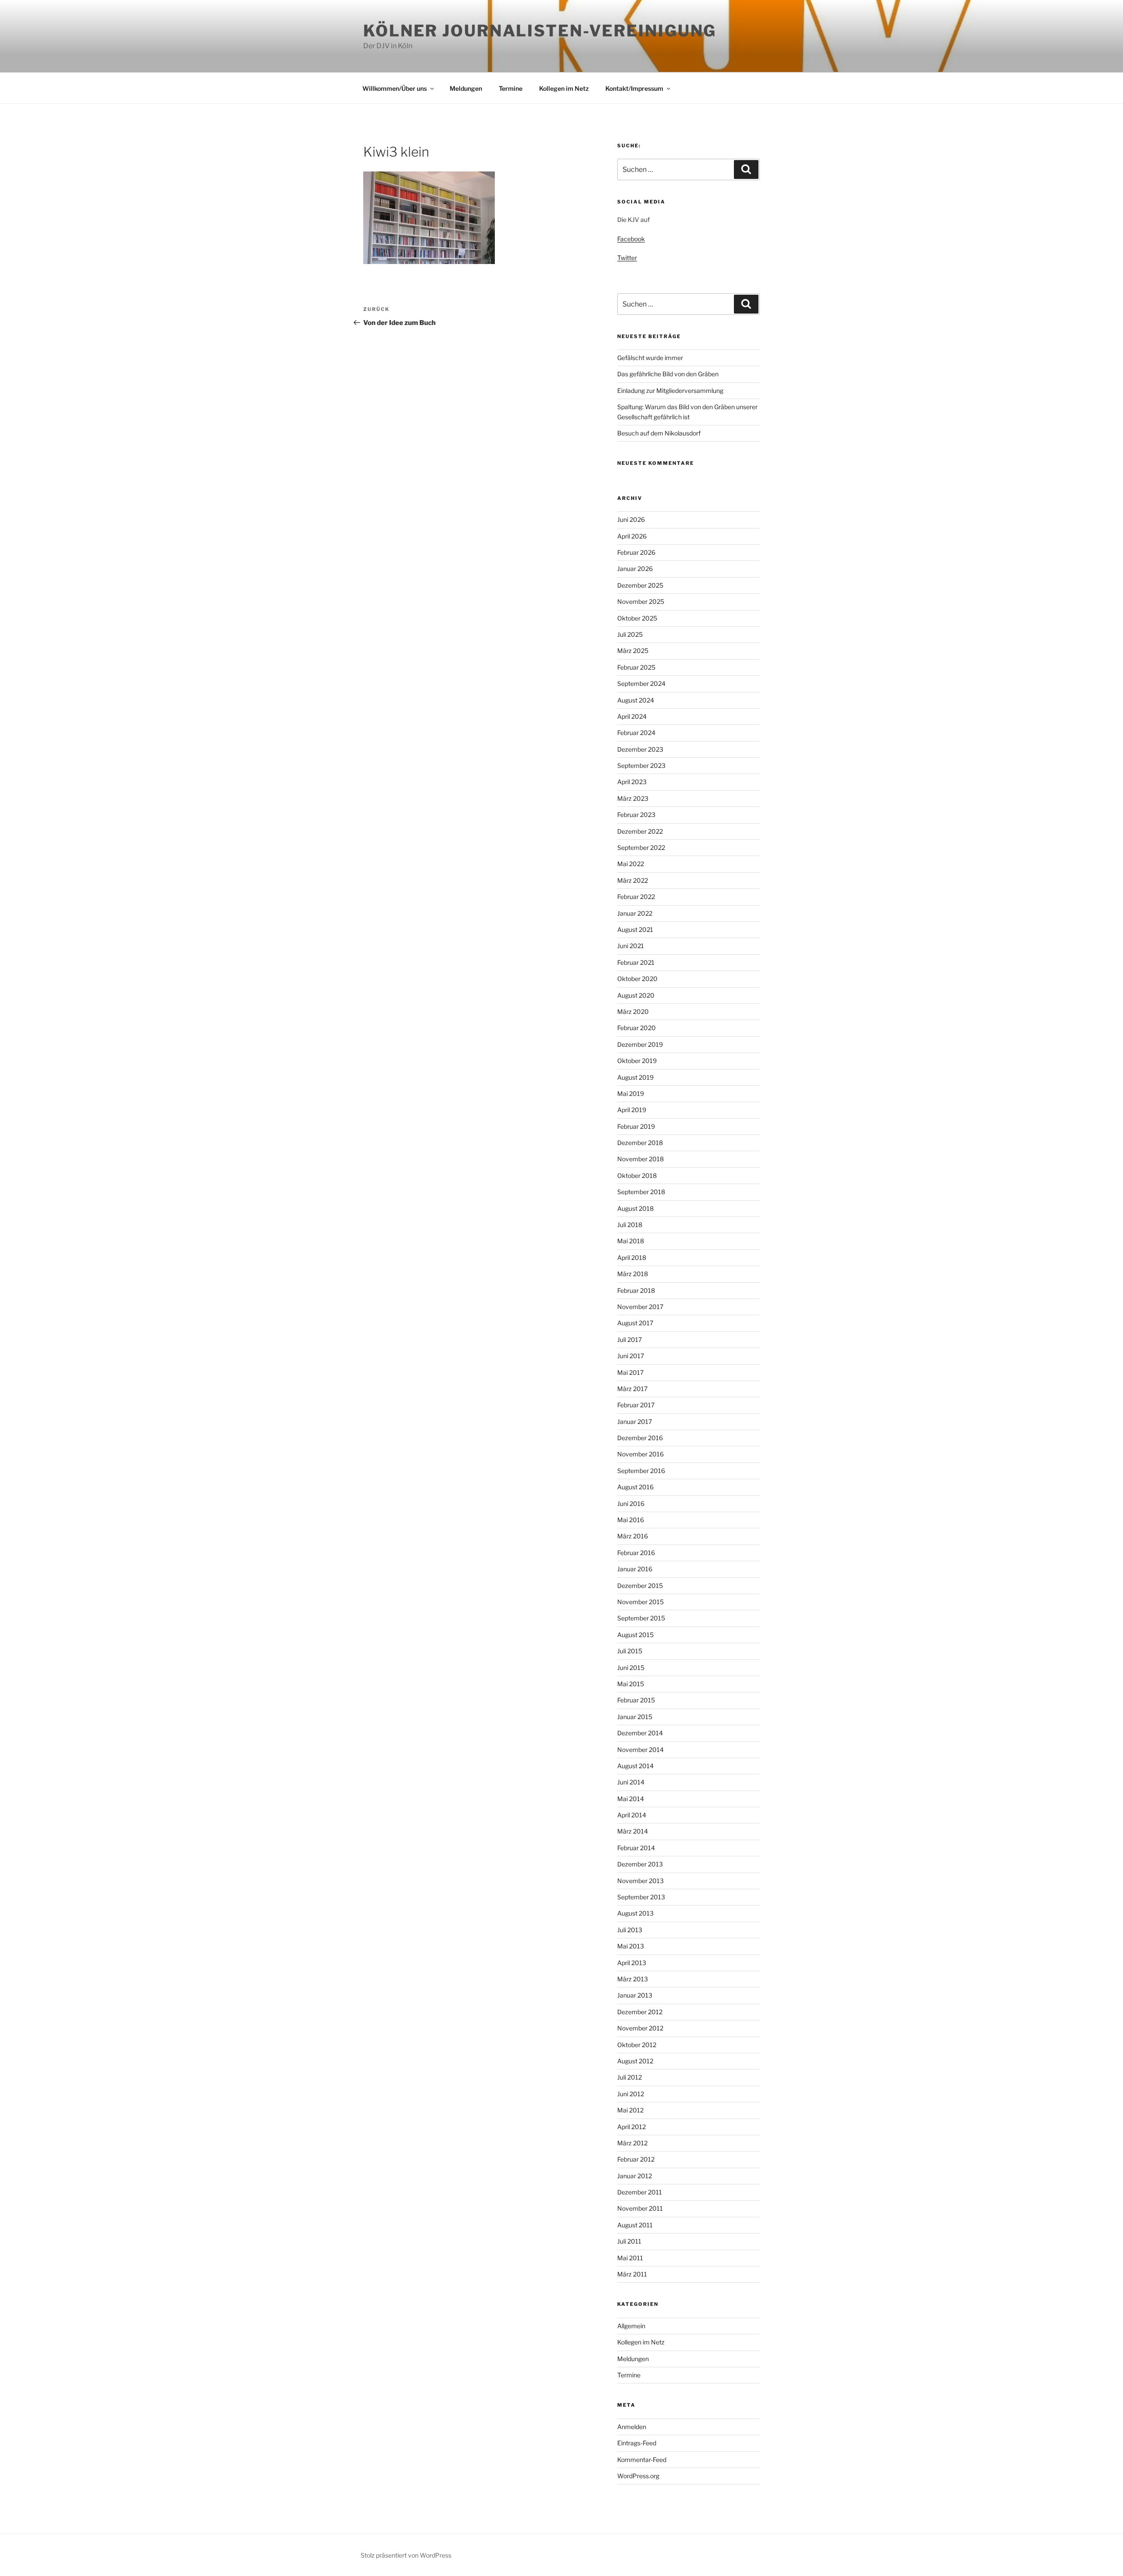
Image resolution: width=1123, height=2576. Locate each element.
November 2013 (640, 1881)
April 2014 (632, 1815)
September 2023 (641, 765)
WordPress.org (638, 2476)
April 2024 (632, 716)
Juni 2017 (631, 1356)
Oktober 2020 (637, 979)
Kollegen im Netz (564, 88)
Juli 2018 (630, 1225)
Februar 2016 (636, 1553)
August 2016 (635, 1487)
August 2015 (635, 1635)
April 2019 (632, 1110)
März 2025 (633, 651)
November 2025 (641, 601)
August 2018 (635, 1208)
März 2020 (633, 1011)
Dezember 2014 (640, 1733)
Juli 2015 (630, 1651)
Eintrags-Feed (637, 2443)
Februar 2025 (636, 667)
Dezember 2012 (640, 2012)
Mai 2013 (631, 1946)
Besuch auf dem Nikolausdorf (659, 433)
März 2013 (633, 1979)
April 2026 (632, 536)
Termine (511, 88)
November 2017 (640, 1307)
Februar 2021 (636, 962)
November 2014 (640, 1750)
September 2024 (641, 683)
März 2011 (632, 2274)
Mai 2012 (630, 2110)
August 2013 (635, 1913)
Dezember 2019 (640, 1044)
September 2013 (641, 1897)
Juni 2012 (631, 2094)
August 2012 (635, 2061)
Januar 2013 (635, 1995)
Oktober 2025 (637, 618)
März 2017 (632, 1389)
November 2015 (640, 1602)
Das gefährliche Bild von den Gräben (668, 374)
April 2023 (632, 782)
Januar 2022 (635, 913)
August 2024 (636, 700)
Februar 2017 (636, 1405)
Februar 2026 (636, 552)
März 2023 (633, 798)
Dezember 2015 (640, 1586)
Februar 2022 (636, 897)
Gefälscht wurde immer (650, 358)
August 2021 (635, 929)
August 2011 (635, 2225)
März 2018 (633, 1274)
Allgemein (631, 2326)
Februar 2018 (636, 1290)
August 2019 (635, 1077)
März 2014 (633, 1831)
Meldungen (466, 88)
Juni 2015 (631, 1668)
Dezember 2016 (640, 1438)
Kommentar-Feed (642, 2460)
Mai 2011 (630, 2258)
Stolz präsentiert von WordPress (406, 2555)
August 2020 (636, 995)
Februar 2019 (636, 1126)
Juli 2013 (630, 1930)
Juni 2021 (631, 946)
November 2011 (640, 2208)
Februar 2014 (636, 1848)
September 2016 (641, 1471)
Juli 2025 (630, 634)
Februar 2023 (636, 815)
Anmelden (632, 2427)
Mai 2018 (631, 1241)
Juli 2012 (629, 2077)
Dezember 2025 (640, 585)
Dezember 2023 (640, 749)
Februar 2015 (636, 1700)
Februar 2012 (636, 2159)
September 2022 (641, 847)
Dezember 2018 (640, 1143)
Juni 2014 (631, 1782)
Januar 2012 (635, 2176)
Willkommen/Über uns (395, 88)
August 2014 (635, 1766)
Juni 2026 (631, 519)
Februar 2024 (636, 733)
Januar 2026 (635, 569)
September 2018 (641, 1192)
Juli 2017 (629, 1340)
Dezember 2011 (640, 2192)
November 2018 (640, 1159)
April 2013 (632, 1963)
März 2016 (633, 1536)
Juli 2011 (629, 2241)
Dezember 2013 (640, 1864)
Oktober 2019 (637, 1061)
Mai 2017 (630, 1372)
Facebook (631, 239)
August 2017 (635, 1323)
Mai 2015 (631, 1684)
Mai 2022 (631, 864)
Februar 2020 (637, 1028)
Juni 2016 (631, 1504)
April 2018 (632, 1258)
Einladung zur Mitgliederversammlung (670, 391)
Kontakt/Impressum (634, 88)
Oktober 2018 (637, 1176)
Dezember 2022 (640, 831)
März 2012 (632, 2143)
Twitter (627, 258)
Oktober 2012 (637, 2045)
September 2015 (641, 1618)
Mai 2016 (631, 1520)
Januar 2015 (635, 1717)
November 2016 (640, 1454)
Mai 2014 (631, 1799)
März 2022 (633, 880)
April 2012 (631, 2127)
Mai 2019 (631, 1094)
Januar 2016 (635, 1569)
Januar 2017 (635, 1422)
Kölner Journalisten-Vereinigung (540, 31)
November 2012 (640, 2028)
